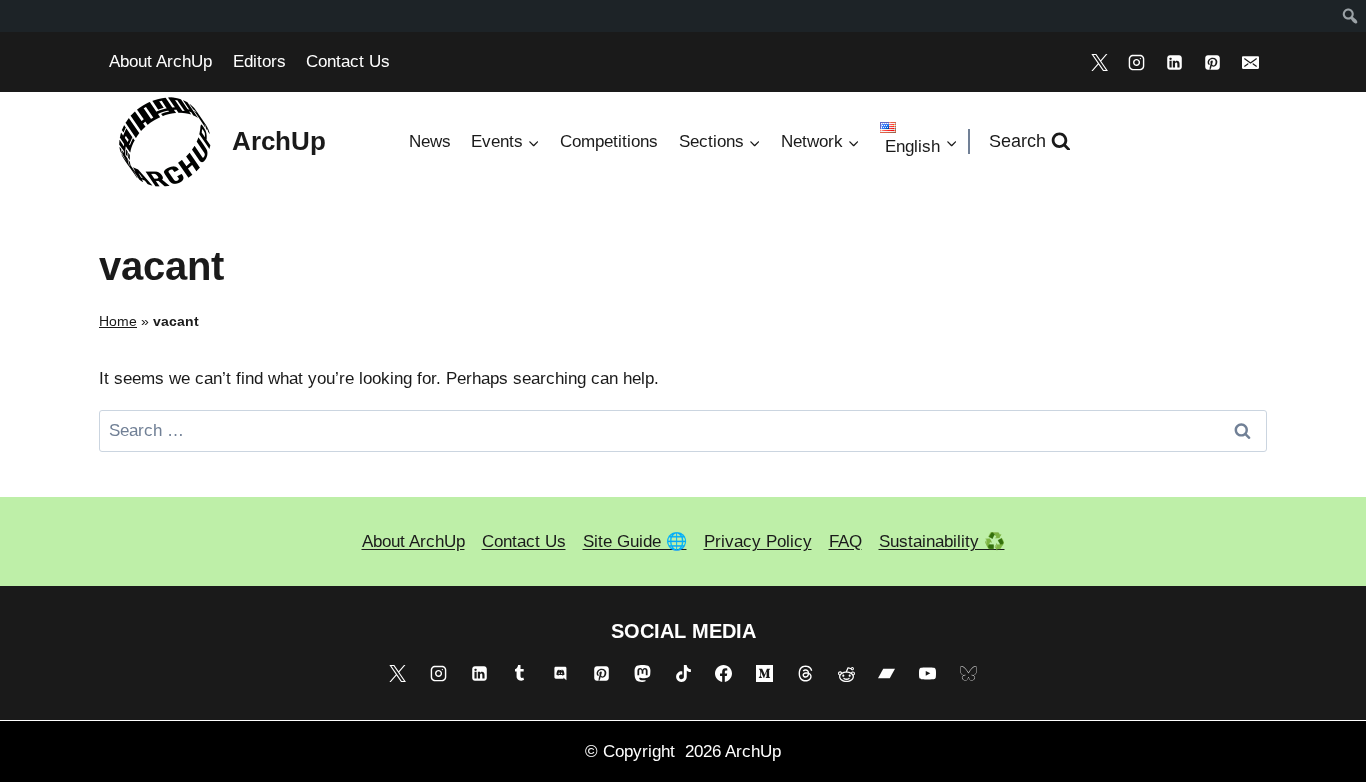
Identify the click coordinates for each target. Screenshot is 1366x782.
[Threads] (805, 673)
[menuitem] (1350, 16)
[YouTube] (928, 673)
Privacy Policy (758, 541)
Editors (259, 61)
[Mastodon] (642, 673)
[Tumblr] (520, 673)
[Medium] (765, 673)
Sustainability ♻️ (942, 541)
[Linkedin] (1175, 62)
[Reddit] (846, 673)
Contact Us (348, 61)
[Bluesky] (969, 673)
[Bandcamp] (887, 673)
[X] (1099, 62)
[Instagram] (1137, 62)
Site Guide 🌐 (635, 541)
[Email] (1250, 62)
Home (118, 321)
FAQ (845, 541)
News (430, 141)
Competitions (609, 141)
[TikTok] (683, 673)
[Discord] (561, 673)
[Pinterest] (1212, 62)
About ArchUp (160, 61)
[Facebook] (724, 673)
